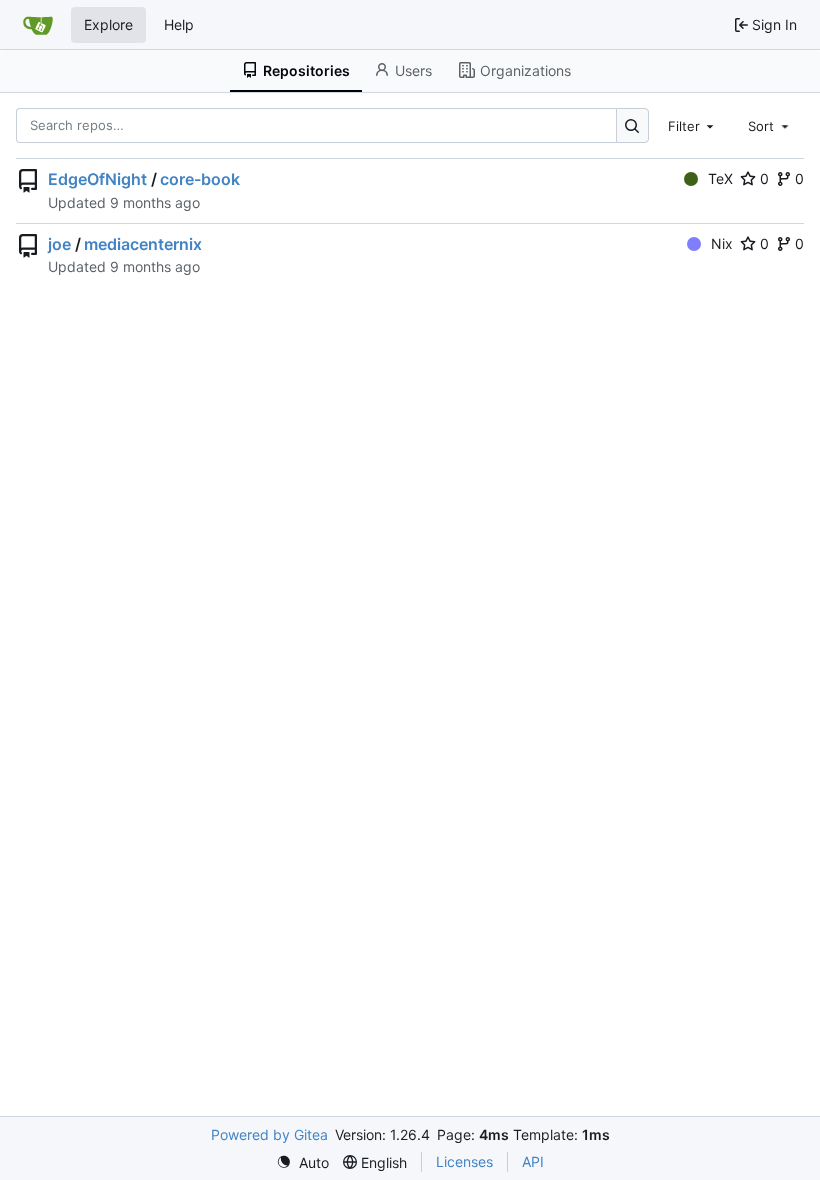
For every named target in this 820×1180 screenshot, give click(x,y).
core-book (200, 179)
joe (59, 244)
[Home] (38, 25)
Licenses (464, 1161)
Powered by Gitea (269, 1134)
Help (179, 24)
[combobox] (693, 125)
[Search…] (632, 125)
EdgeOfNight (97, 179)
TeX (720, 178)
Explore (108, 24)
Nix (722, 243)
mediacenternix (143, 244)
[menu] (302, 1162)
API (533, 1161)
